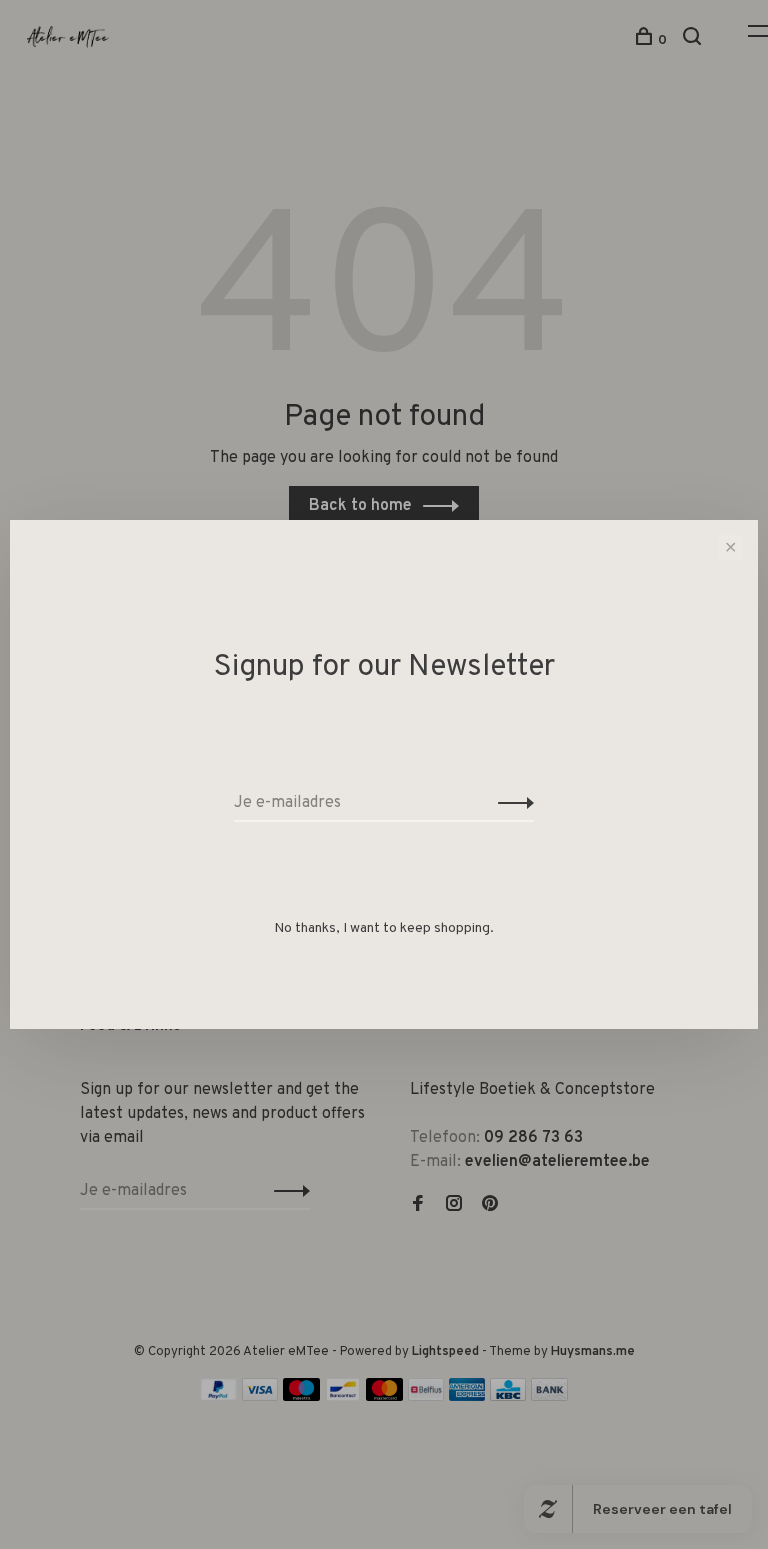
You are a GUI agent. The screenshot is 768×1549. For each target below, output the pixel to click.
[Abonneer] (510, 803)
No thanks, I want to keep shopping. (384, 928)
